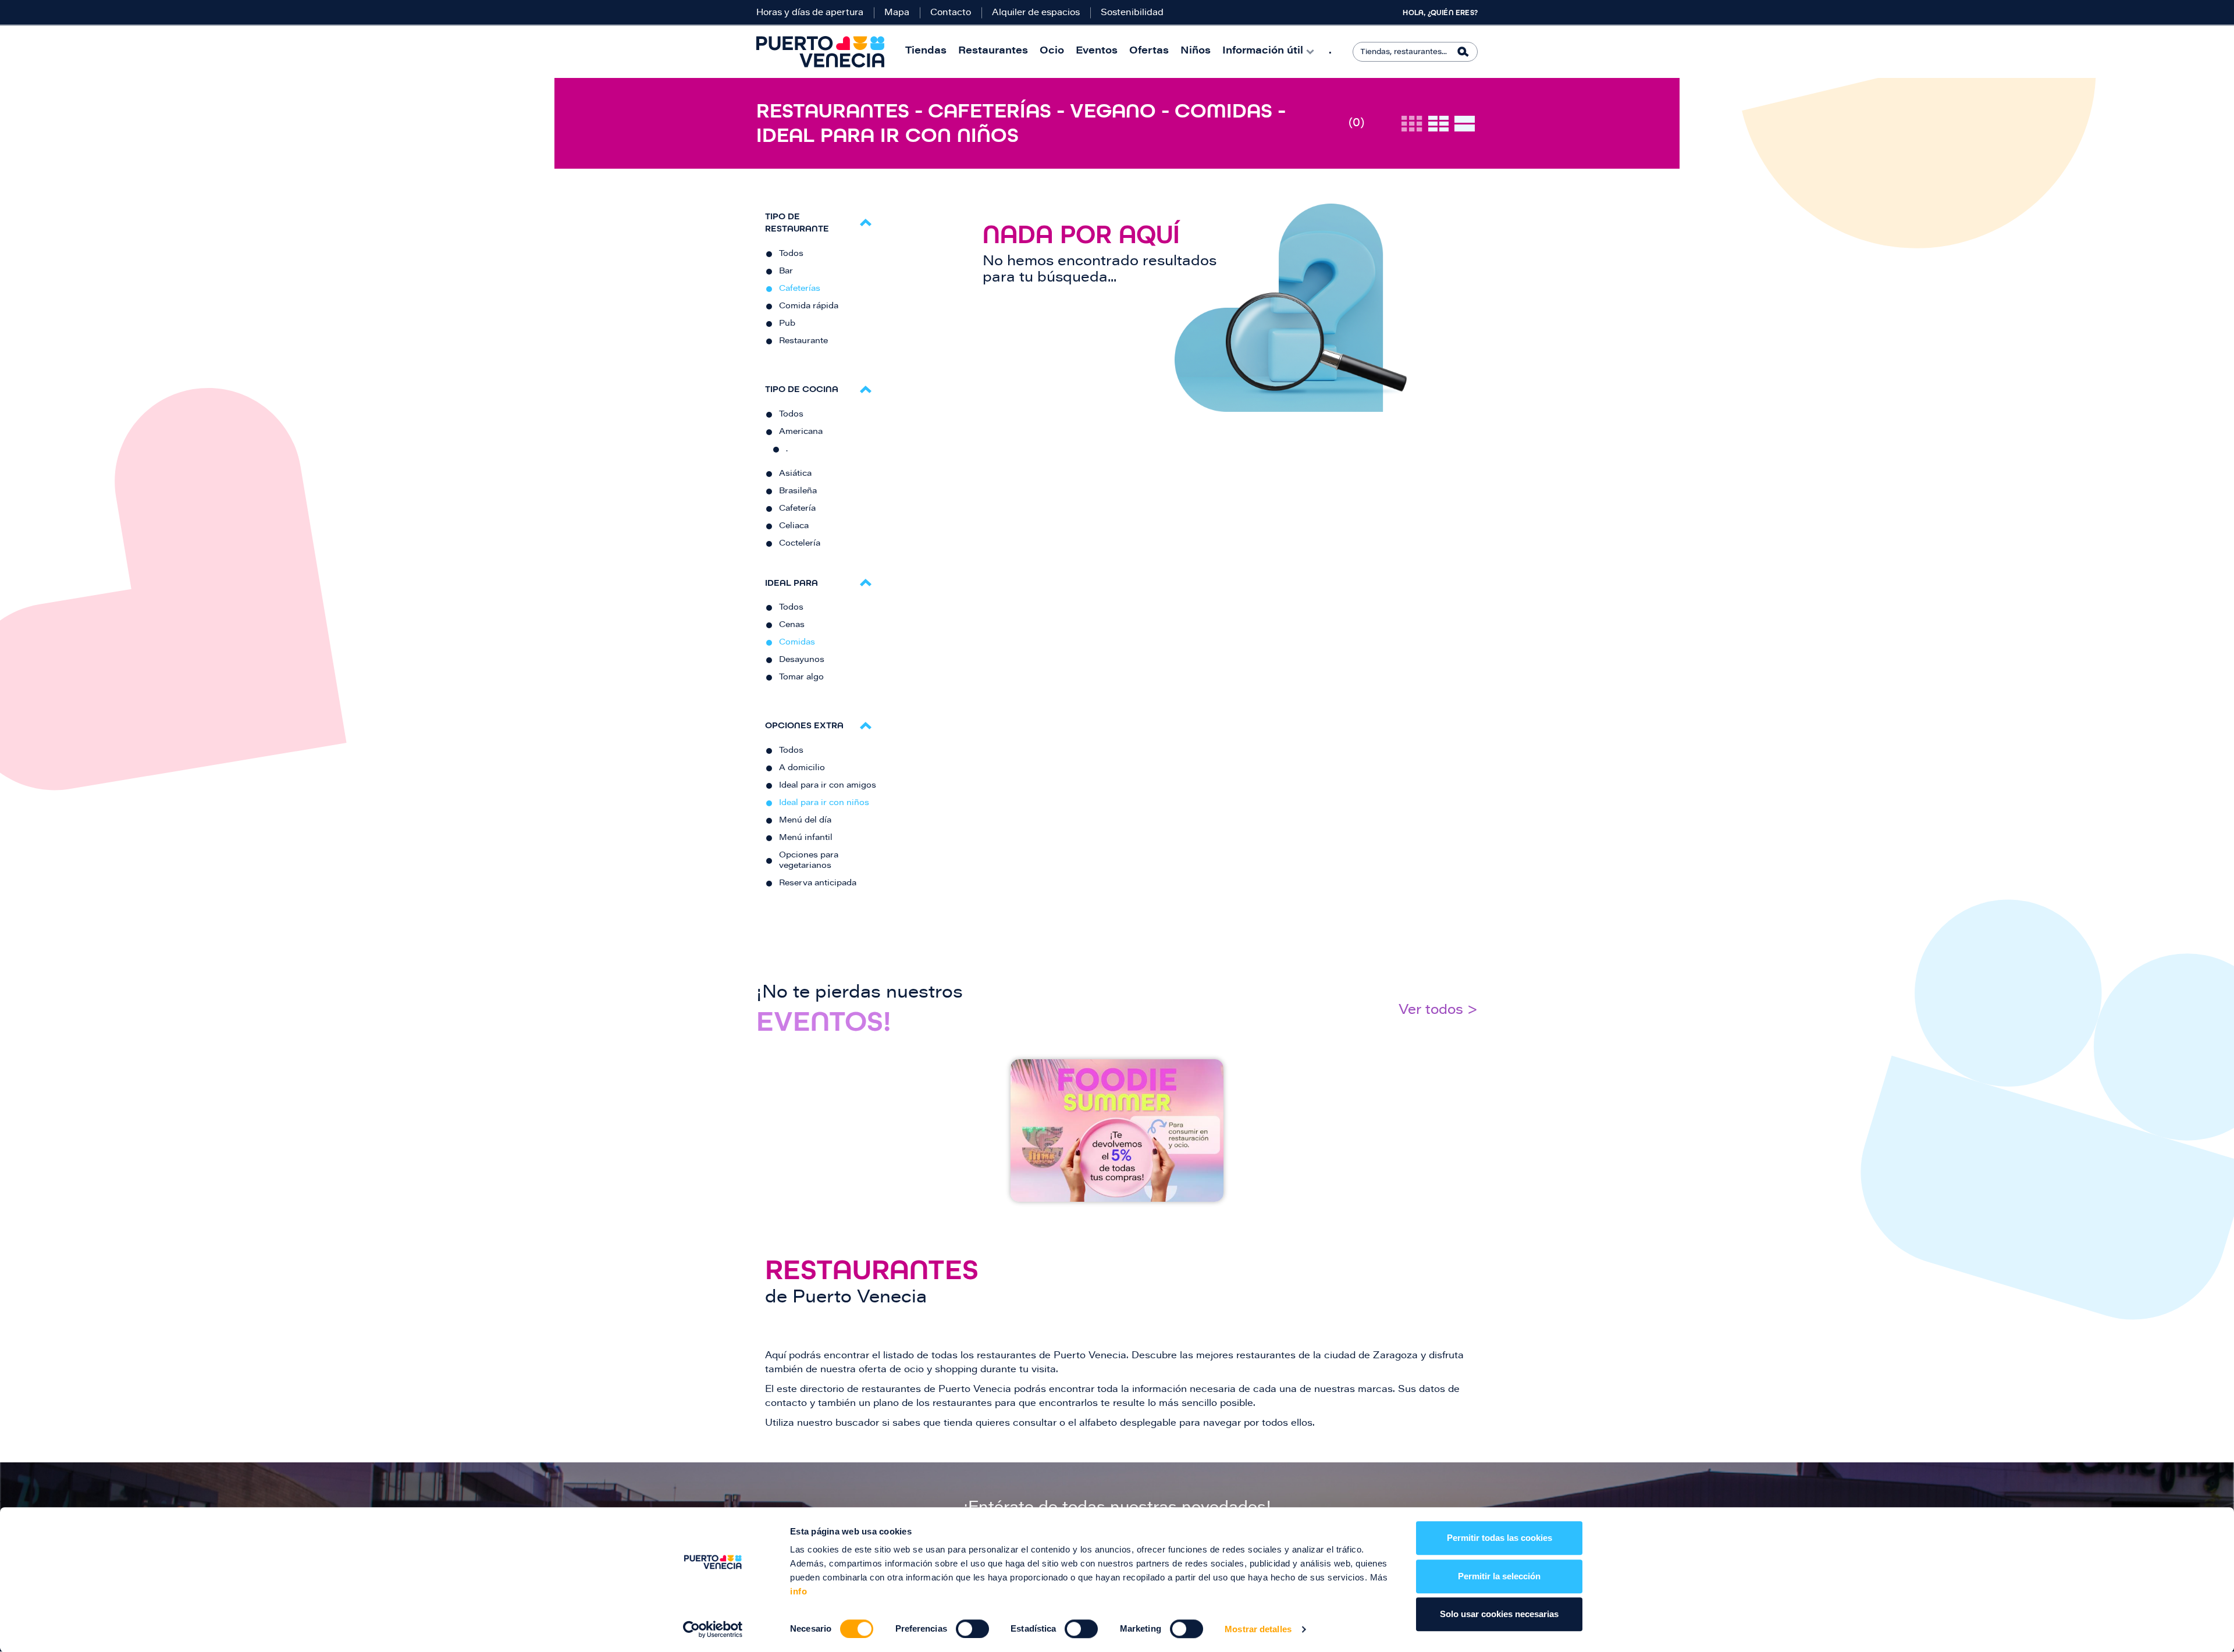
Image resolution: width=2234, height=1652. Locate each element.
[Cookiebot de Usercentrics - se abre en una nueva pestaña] (713, 1629)
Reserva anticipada (818, 884)
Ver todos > (1438, 1011)
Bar (786, 272)
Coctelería (800, 544)
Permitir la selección (1499, 1576)
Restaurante (803, 341)
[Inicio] (820, 52)
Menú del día (805, 821)
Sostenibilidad (1132, 13)
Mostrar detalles (1258, 1629)
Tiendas (926, 51)
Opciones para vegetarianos (809, 861)
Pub (787, 324)
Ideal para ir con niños (824, 803)
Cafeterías (800, 289)
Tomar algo (801, 678)
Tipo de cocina (802, 389)
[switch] (972, 1629)
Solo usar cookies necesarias (1499, 1614)
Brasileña (798, 492)
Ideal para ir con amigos (828, 786)
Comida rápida (809, 307)
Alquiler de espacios (1036, 13)
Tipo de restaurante (797, 222)
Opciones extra (804, 725)
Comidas (797, 643)
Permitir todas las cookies (1500, 1538)
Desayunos (802, 660)
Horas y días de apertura (810, 13)
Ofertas (1149, 51)
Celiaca (794, 526)
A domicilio (802, 768)
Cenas (792, 625)
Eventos (1097, 51)
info (798, 1591)
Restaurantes (993, 51)
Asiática (795, 474)
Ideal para (791, 583)
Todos (791, 254)
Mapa (897, 13)
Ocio (1052, 51)
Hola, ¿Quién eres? (1440, 13)
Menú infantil (806, 838)
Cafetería (797, 509)
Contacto (951, 13)
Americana (801, 432)
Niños (1196, 51)
